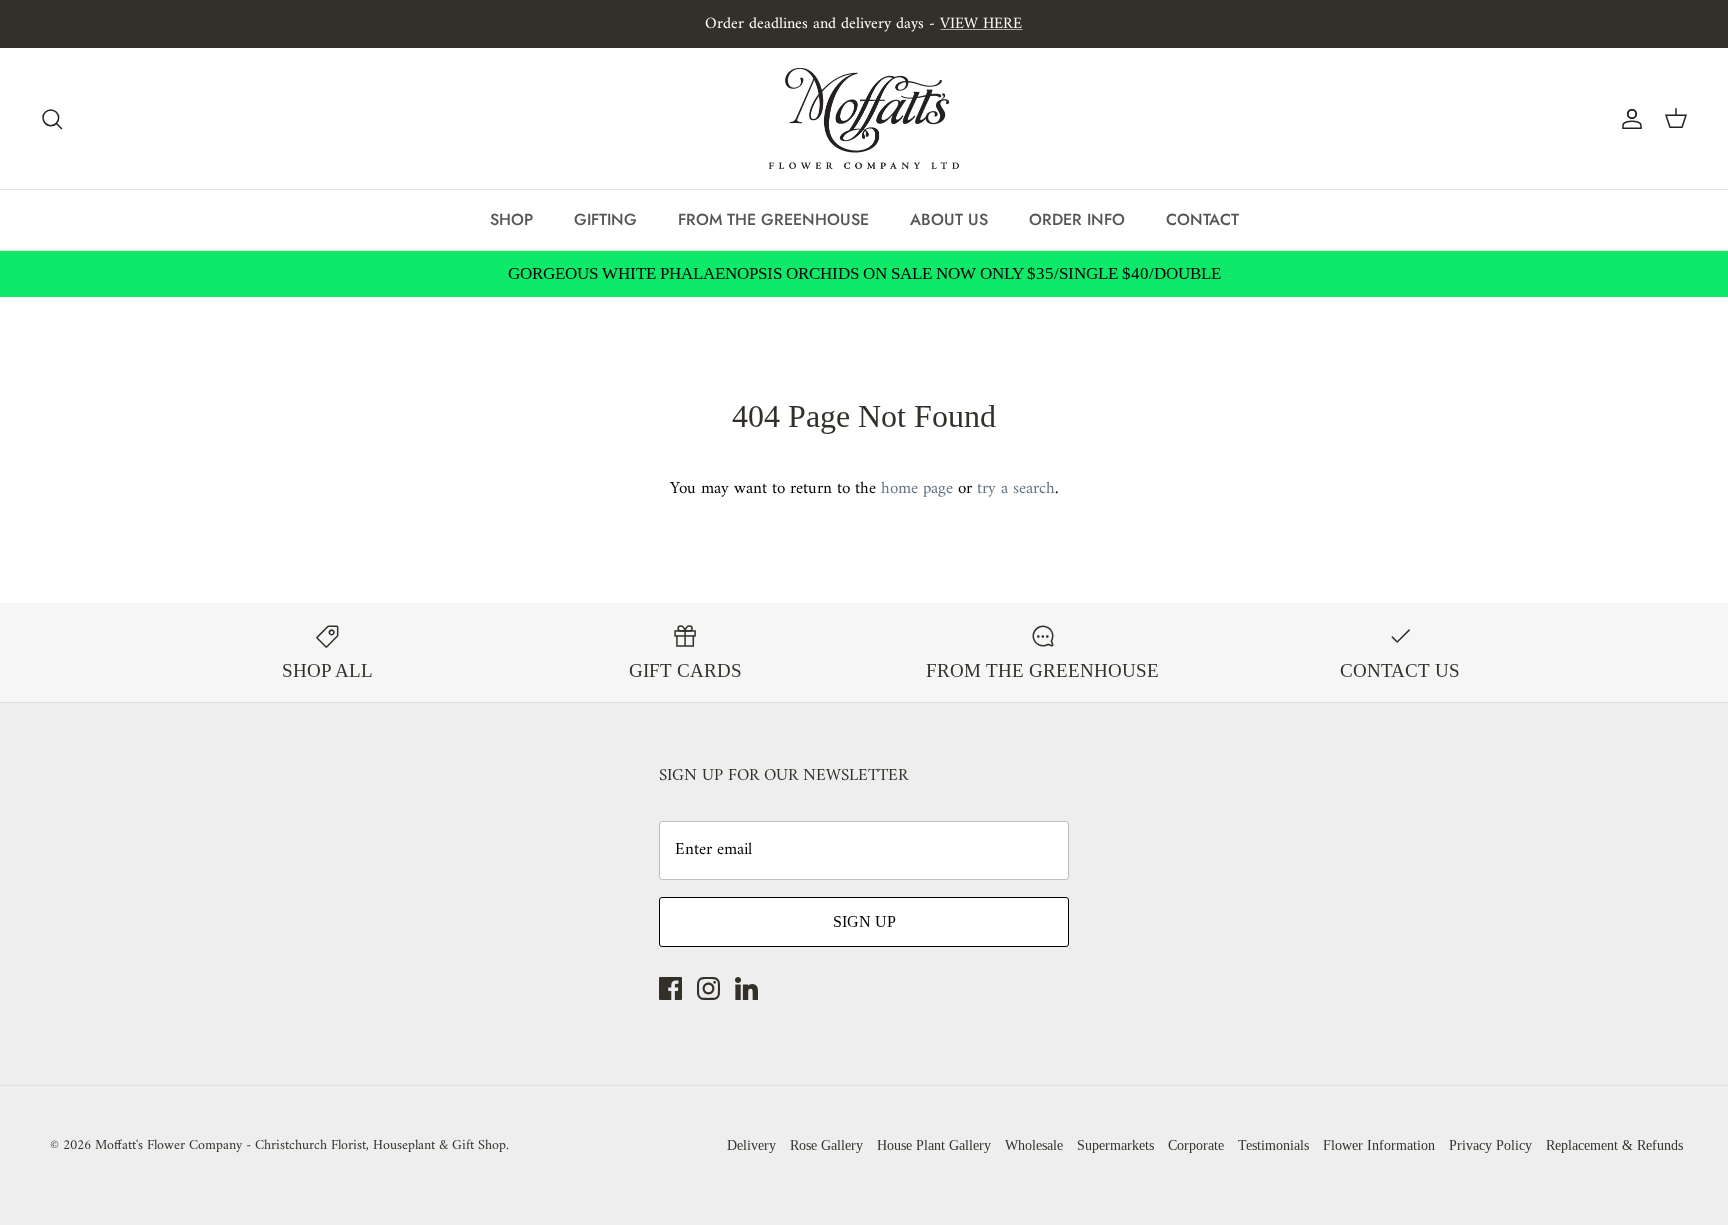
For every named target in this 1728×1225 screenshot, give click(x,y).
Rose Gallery (826, 1145)
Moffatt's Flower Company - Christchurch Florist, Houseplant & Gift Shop (300, 1145)
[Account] (1628, 119)
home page (917, 489)
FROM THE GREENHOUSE (773, 219)
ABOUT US (949, 219)
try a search (1016, 489)
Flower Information (1379, 1145)
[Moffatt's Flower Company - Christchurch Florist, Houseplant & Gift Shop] (864, 118)
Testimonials (1273, 1145)
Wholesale (1034, 1145)
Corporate (1196, 1145)
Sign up (864, 921)
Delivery (751, 1145)
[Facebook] (670, 988)
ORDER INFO (1077, 219)
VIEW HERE (981, 24)
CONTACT (1202, 219)
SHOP (511, 219)
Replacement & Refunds (1614, 1145)
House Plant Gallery (934, 1145)
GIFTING (605, 219)
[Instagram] (708, 988)
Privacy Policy (1490, 1145)
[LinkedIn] (746, 988)
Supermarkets (1115, 1145)
